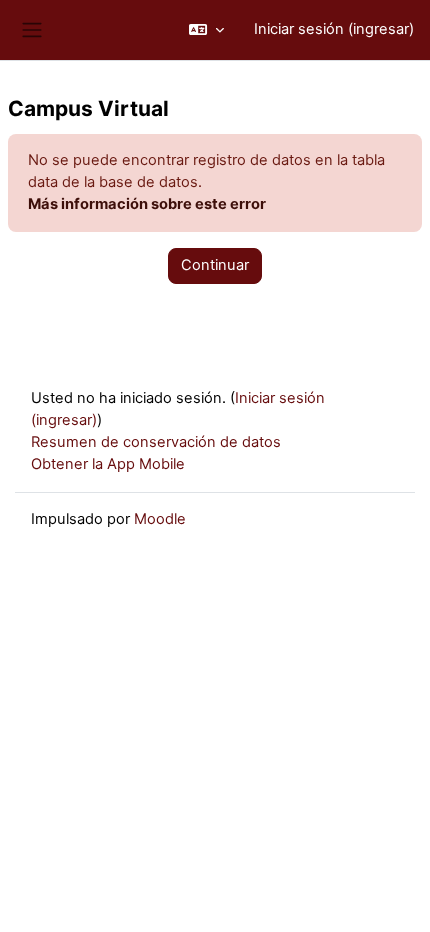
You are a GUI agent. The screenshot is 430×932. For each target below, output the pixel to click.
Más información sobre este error (147, 204)
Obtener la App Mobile (108, 464)
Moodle (160, 519)
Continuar (215, 265)
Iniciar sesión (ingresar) (334, 29)
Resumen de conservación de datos (156, 442)
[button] (206, 30)
